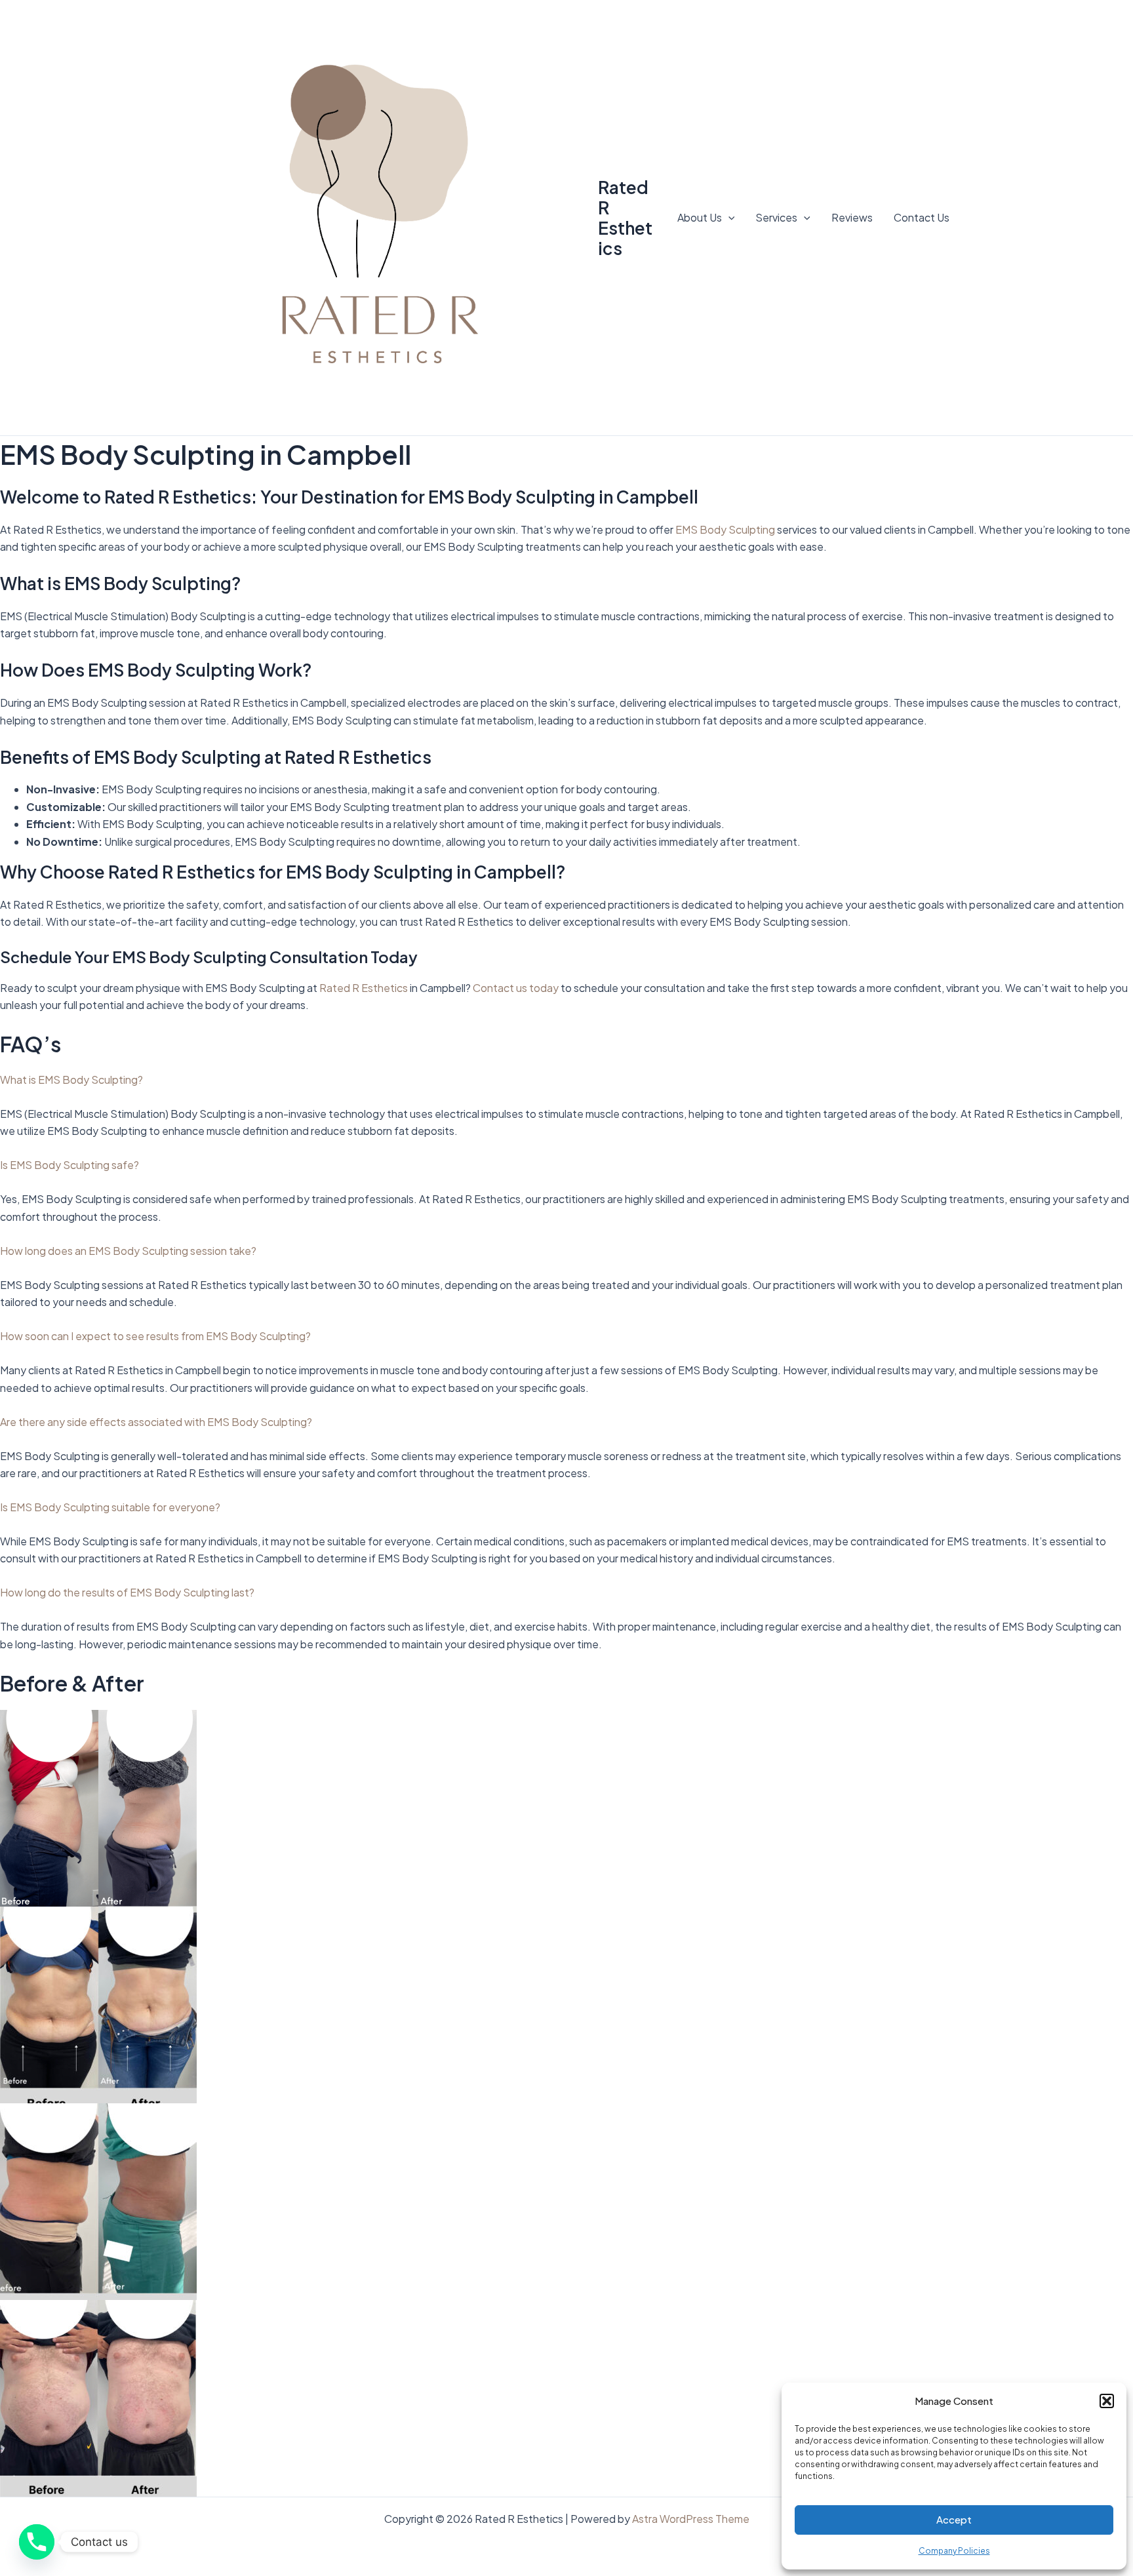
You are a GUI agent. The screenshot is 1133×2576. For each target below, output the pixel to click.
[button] (1107, 2401)
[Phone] (37, 2542)
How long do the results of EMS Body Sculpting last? (127, 1592)
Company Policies (954, 2551)
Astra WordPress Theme (691, 2519)
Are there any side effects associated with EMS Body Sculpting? (156, 1422)
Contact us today (516, 988)
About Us (700, 217)
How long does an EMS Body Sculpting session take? (128, 1251)
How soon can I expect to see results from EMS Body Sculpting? (155, 1336)
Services (776, 217)
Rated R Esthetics (625, 218)
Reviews (852, 217)
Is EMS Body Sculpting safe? (70, 1165)
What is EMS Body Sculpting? (71, 1080)
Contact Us (922, 217)
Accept (954, 2519)
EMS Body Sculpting (725, 529)
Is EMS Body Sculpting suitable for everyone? (110, 1507)
